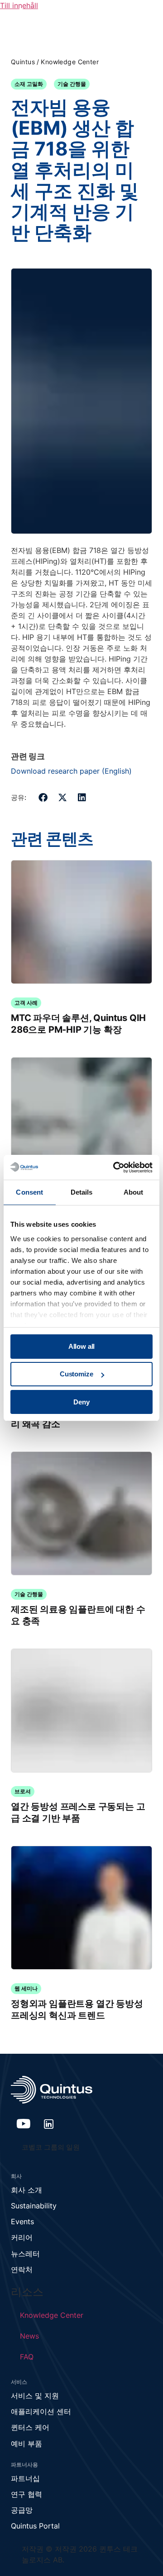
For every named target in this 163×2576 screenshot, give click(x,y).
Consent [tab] (29, 1192)
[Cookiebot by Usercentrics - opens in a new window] (115, 1167)
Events (22, 2222)
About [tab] (134, 1192)
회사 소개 (26, 2190)
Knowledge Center (70, 62)
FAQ (27, 2357)
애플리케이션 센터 (41, 2411)
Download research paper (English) (71, 771)
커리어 (22, 2237)
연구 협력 (26, 2494)
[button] (43, 797)
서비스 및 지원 (35, 2396)
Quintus (23, 62)
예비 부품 (26, 2444)
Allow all (82, 1346)
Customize (77, 1374)
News (29, 2336)
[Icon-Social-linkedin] (49, 2124)
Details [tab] (82, 1192)
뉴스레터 (25, 2254)
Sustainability (34, 2206)
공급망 (22, 2510)
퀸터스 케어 (30, 2427)
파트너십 (25, 2478)
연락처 (22, 2269)
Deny (81, 1402)
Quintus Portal (35, 2526)
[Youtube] (24, 2124)
